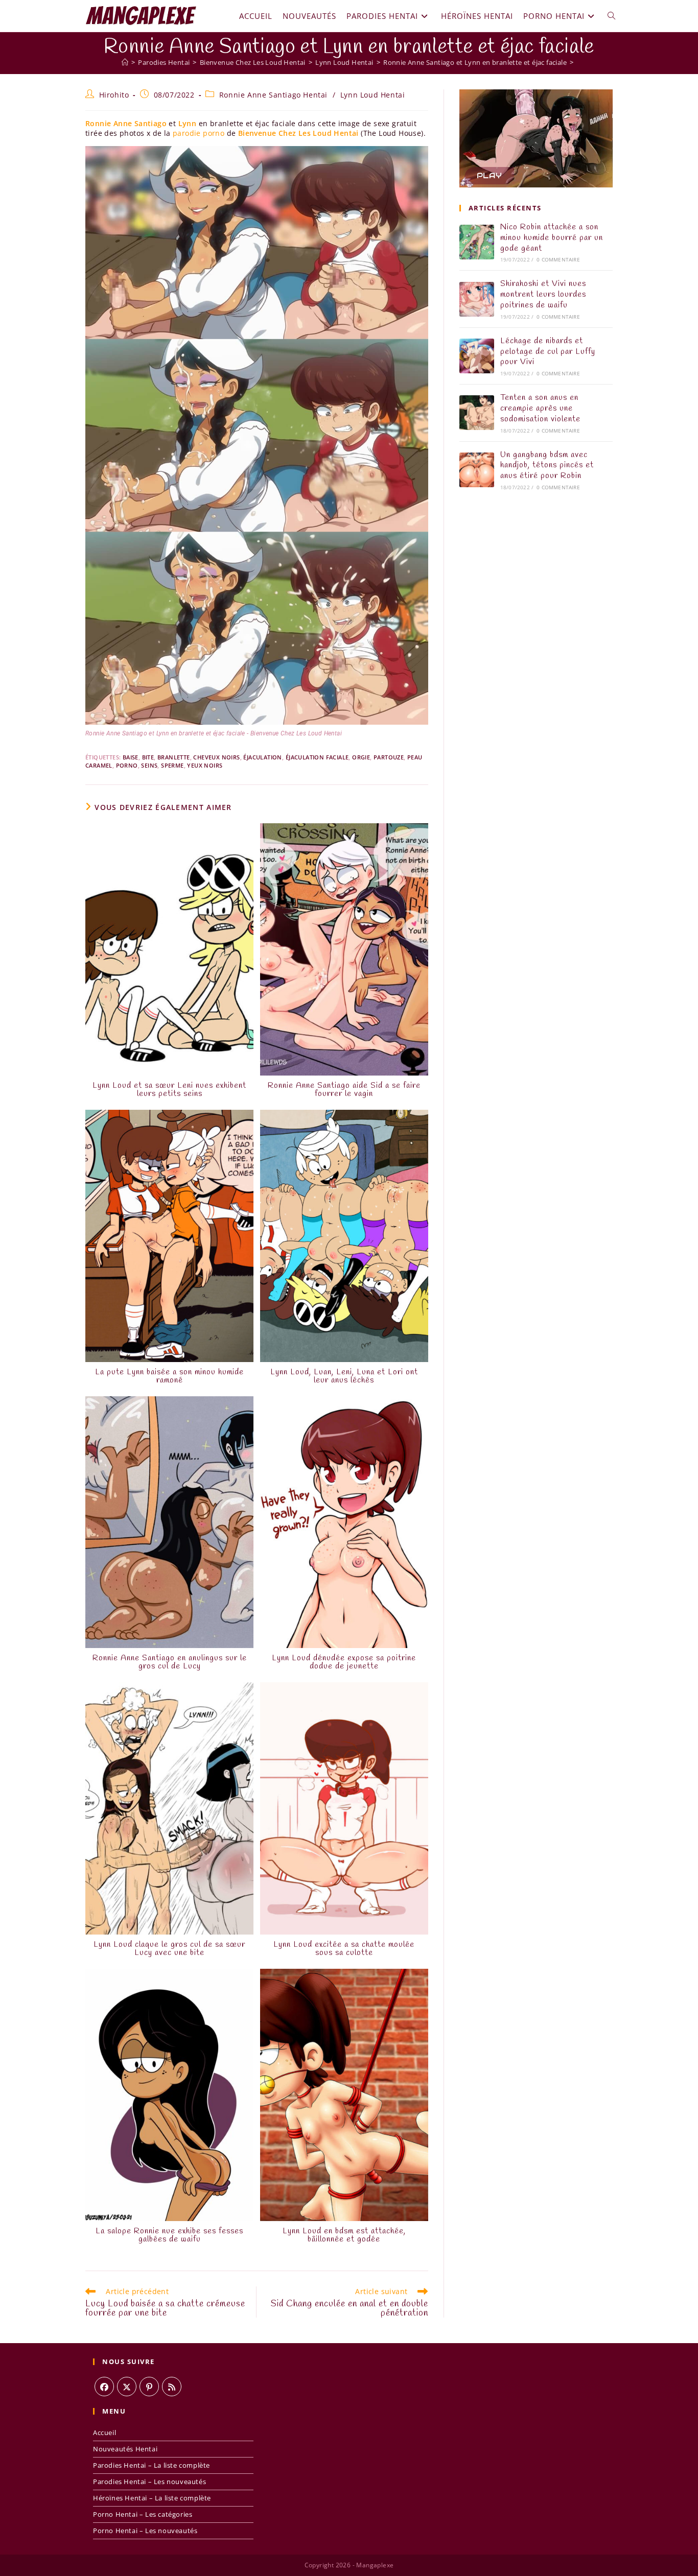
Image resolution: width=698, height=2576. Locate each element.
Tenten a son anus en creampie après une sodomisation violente (540, 408)
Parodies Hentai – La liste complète (152, 2465)
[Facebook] (104, 2387)
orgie (361, 757)
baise (131, 757)
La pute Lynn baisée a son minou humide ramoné (169, 1376)
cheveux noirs (216, 757)
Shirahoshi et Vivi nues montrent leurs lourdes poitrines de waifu (543, 294)
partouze (389, 757)
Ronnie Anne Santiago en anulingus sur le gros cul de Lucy (170, 1662)
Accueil (104, 2432)
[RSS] (172, 2387)
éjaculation (262, 757)
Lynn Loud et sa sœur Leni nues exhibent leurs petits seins (169, 1090)
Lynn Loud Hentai (373, 95)
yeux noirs (205, 765)
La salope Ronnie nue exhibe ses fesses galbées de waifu (169, 2235)
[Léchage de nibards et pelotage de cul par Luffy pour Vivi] (477, 356)
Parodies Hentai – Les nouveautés (149, 2482)
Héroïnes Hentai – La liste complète (152, 2498)
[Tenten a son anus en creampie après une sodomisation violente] (477, 413)
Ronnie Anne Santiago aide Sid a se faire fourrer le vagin (344, 1090)
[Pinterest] (149, 2387)
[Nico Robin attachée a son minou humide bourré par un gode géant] (477, 242)
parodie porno (199, 133)
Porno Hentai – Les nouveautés (145, 2531)
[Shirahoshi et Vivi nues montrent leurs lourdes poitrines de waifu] (477, 299)
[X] (127, 2387)
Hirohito (114, 95)
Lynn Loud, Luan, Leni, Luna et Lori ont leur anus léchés (344, 1376)
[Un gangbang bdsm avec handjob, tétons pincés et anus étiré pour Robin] (477, 470)
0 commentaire (558, 259)
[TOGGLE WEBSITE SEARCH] (611, 16)
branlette (174, 757)
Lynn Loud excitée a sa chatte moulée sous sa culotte (344, 1949)
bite (148, 757)
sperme (172, 765)
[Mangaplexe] (125, 62)
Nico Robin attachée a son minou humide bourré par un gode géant (552, 238)
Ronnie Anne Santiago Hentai (273, 95)
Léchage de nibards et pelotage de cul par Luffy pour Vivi (548, 352)
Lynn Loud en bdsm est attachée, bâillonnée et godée (344, 2235)
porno (127, 765)
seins (149, 765)
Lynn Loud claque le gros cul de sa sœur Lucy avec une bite (169, 1949)
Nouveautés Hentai (125, 2449)
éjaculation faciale (317, 757)
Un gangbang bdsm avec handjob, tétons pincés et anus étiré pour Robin (547, 466)
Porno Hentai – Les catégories (143, 2514)
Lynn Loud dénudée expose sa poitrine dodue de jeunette (344, 1662)
